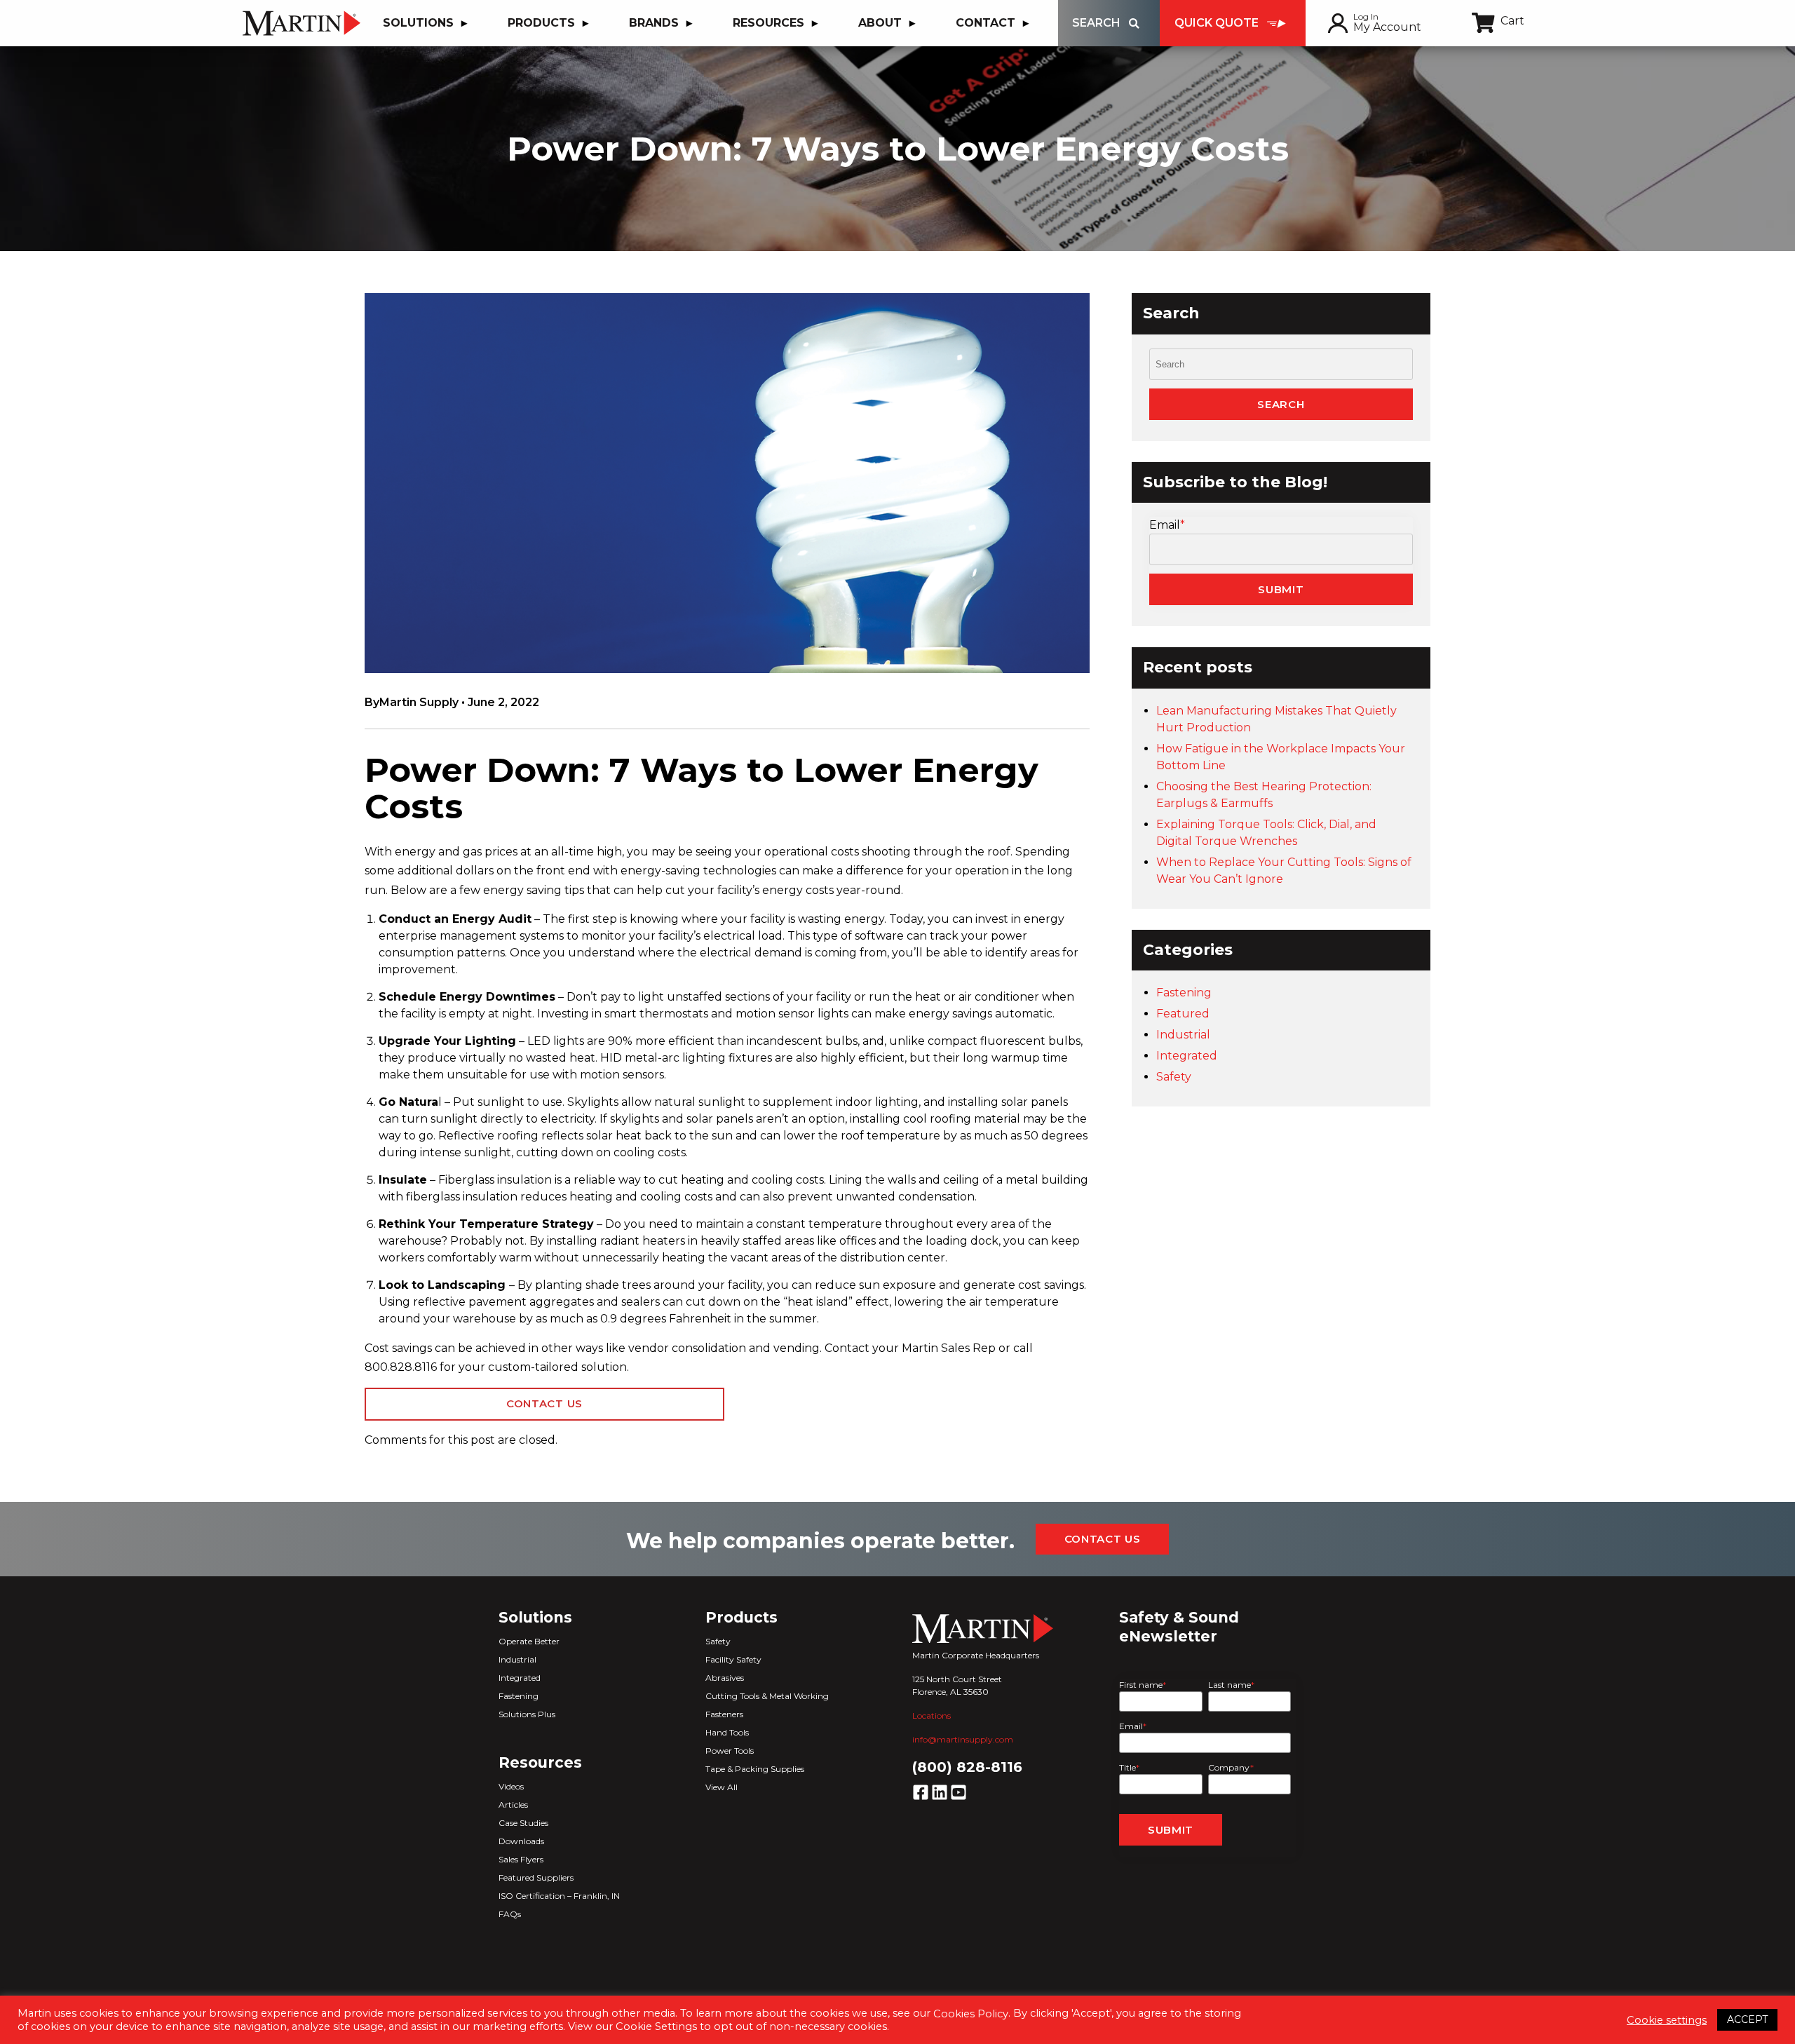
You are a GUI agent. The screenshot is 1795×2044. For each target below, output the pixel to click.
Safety (1174, 1077)
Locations (932, 1715)
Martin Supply (419, 702)
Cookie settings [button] (1667, 2020)
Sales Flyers (521, 1859)
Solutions (418, 23)
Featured (1183, 1014)
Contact (985, 23)
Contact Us (1103, 1539)
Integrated (1187, 1056)
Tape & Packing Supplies (755, 1769)
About (880, 23)
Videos (511, 1786)
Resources (768, 23)
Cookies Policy (971, 2014)
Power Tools (730, 1751)
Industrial (1183, 1035)
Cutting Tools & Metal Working (767, 1696)
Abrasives (725, 1678)
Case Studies (523, 1823)
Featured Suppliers (536, 1877)
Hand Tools (727, 1732)
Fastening (1184, 993)
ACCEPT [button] (1747, 2019)
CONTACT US (544, 1403)
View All (722, 1787)
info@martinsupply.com (963, 1739)
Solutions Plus (527, 1714)
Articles (513, 1805)
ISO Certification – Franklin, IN (559, 1896)
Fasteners (724, 1714)
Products (541, 23)
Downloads (521, 1841)
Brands (654, 23)
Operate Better (529, 1641)
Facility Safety (733, 1659)
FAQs (510, 1914)
